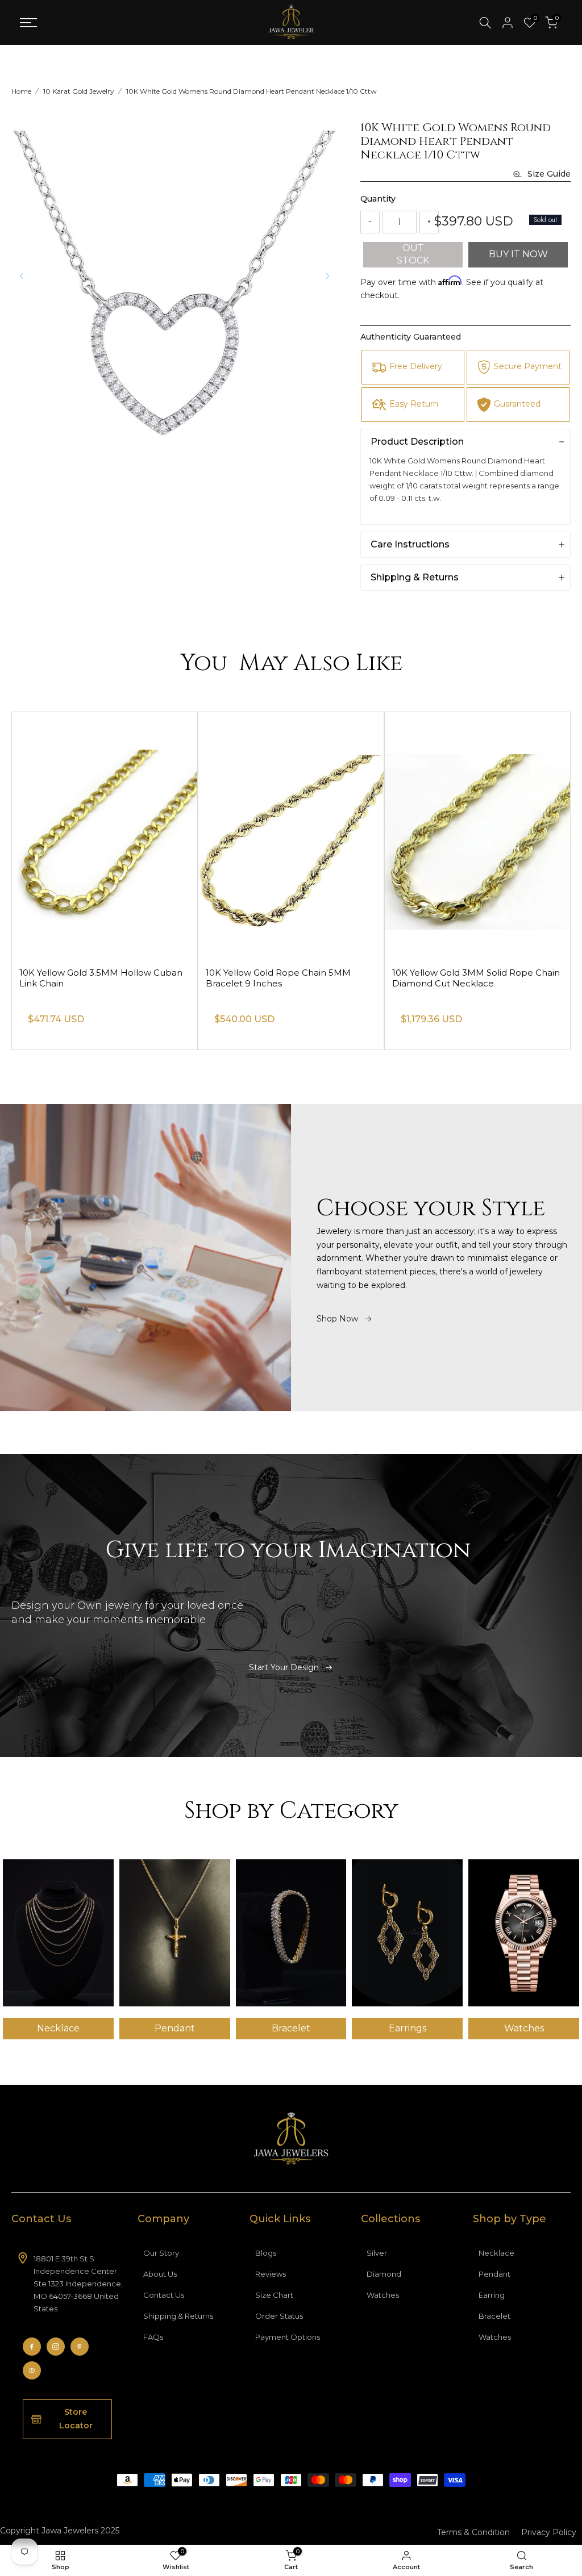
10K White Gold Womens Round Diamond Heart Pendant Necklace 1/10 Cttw (251, 91)
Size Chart (274, 2295)
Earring (492, 2295)
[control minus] (370, 222)
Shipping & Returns (178, 2316)
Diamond (384, 2274)
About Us (160, 2274)
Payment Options (288, 2337)
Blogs (266, 2253)
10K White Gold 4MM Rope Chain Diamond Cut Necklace (91, 978)
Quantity (378, 199)
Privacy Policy (549, 2532)
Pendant (494, 2274)
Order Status (279, 2316)
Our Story (161, 2253)
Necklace (496, 2253)
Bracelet (494, 2316)
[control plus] (429, 222)
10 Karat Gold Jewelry (79, 91)
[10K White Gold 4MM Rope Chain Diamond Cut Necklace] (105, 835)
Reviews (271, 2274)
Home (21, 91)
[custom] (32, 2347)
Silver (377, 2253)
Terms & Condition (473, 2532)
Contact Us (164, 2295)
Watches (383, 2295)
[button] (327, 276)
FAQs (153, 2337)
